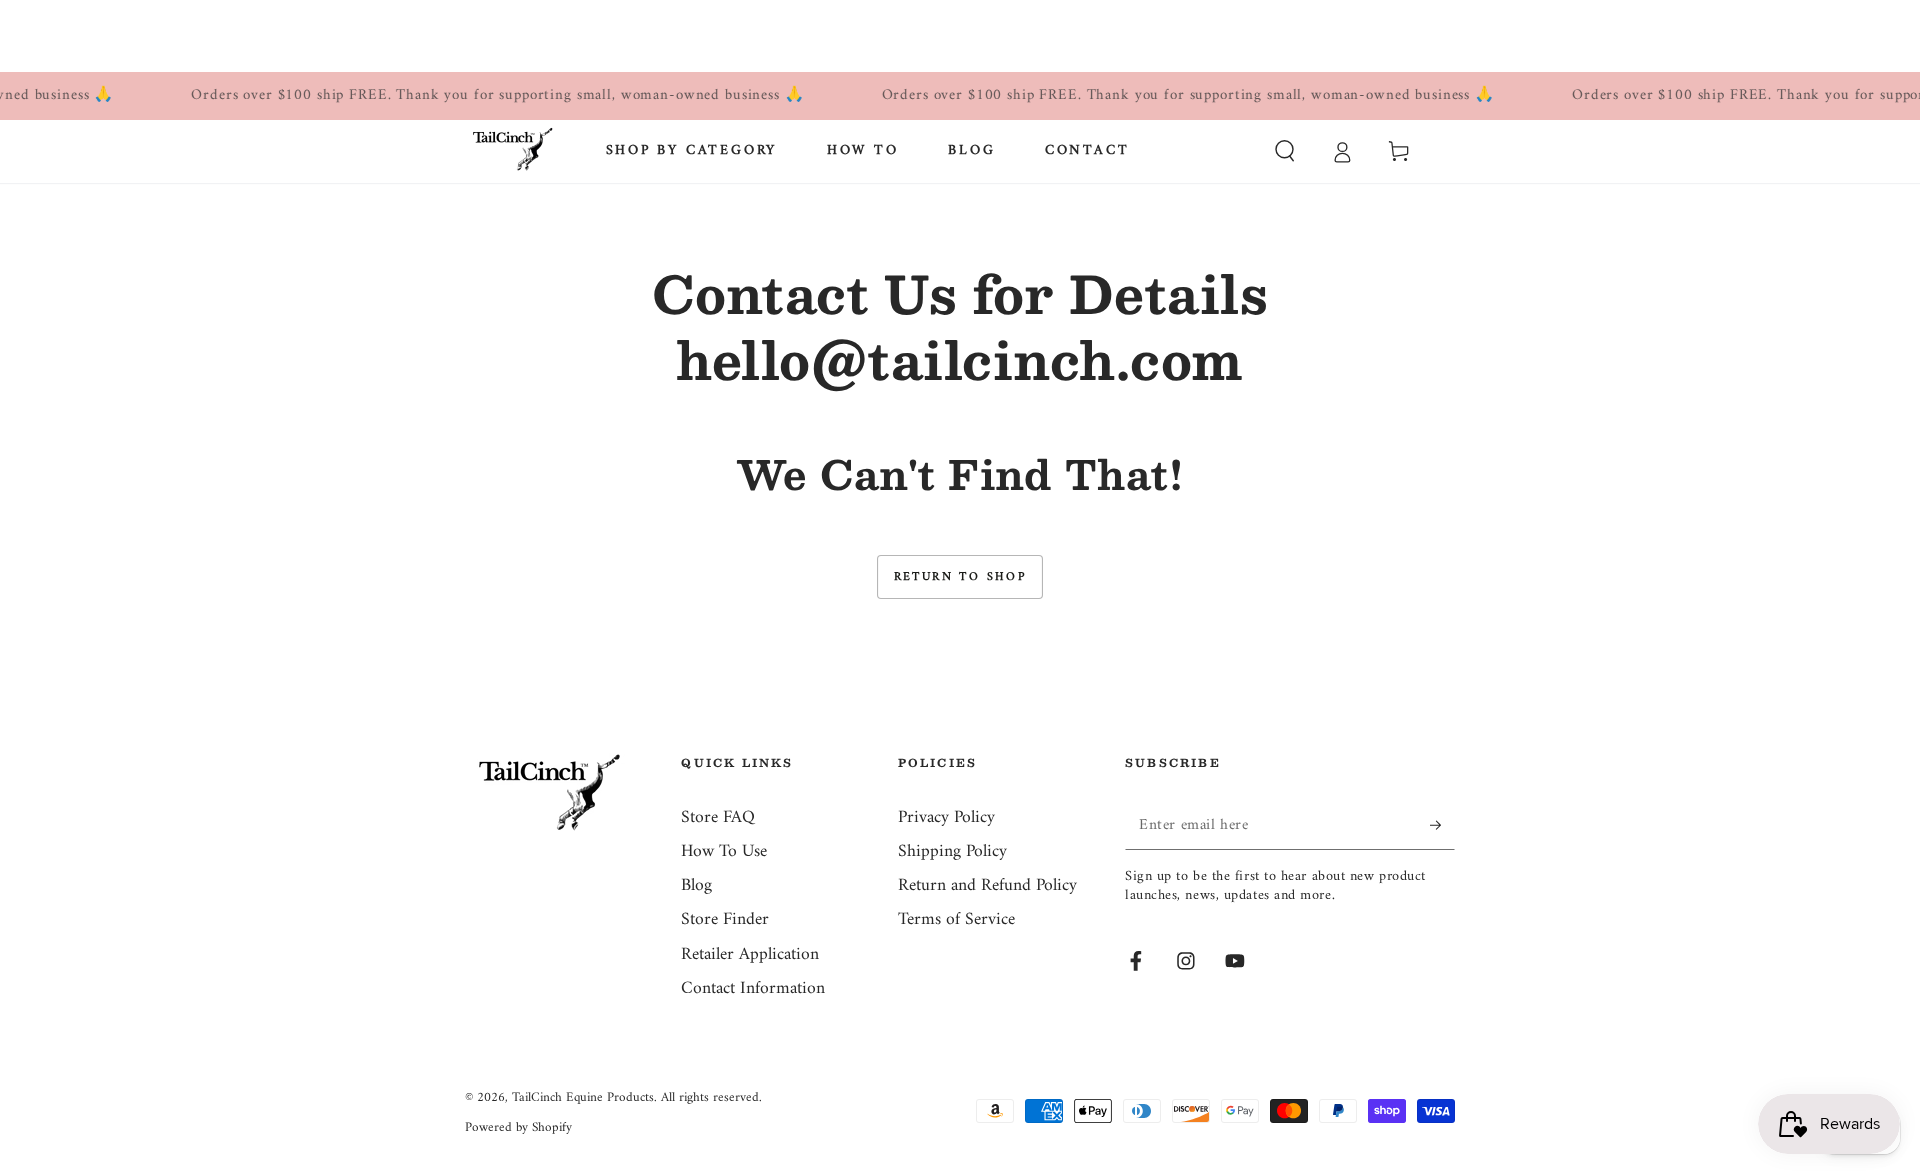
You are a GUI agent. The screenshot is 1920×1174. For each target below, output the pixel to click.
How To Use (724, 851)
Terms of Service (956, 919)
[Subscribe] (1442, 825)
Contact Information (753, 988)
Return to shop (960, 577)
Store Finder (725, 919)
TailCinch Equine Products (583, 1097)
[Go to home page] (513, 151)
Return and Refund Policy (987, 885)
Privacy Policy (946, 817)
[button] (1284, 151)
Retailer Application (750, 954)
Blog (696, 885)
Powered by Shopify (518, 1128)
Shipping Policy (952, 851)
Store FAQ (718, 817)
